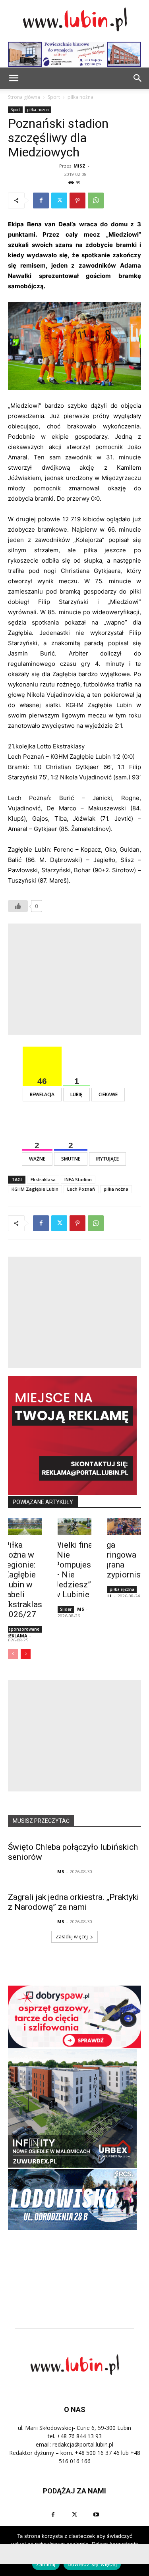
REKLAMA (17, 1636)
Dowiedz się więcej (92, 2564)
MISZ (79, 166)
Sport (54, 97)
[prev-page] (13, 1654)
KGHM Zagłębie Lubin (35, 1189)
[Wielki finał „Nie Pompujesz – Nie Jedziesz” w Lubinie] (74, 1527)
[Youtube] (96, 2515)
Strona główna (24, 97)
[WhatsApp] (96, 201)
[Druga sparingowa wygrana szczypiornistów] (124, 1527)
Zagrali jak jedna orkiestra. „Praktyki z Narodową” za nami (74, 1902)
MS (81, 1609)
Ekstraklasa (43, 1179)
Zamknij (46, 2564)
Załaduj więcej (72, 1937)
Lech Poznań (81, 1189)
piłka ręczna (122, 1589)
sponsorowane (24, 1629)
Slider (66, 1609)
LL (110, 1596)
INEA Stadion (78, 1179)
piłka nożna (80, 97)
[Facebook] (41, 201)
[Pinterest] (77, 201)
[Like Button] (18, 906)
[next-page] (26, 1654)
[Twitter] (59, 201)
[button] (138, 78)
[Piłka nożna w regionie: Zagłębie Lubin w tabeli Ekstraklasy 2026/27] (25, 1527)
